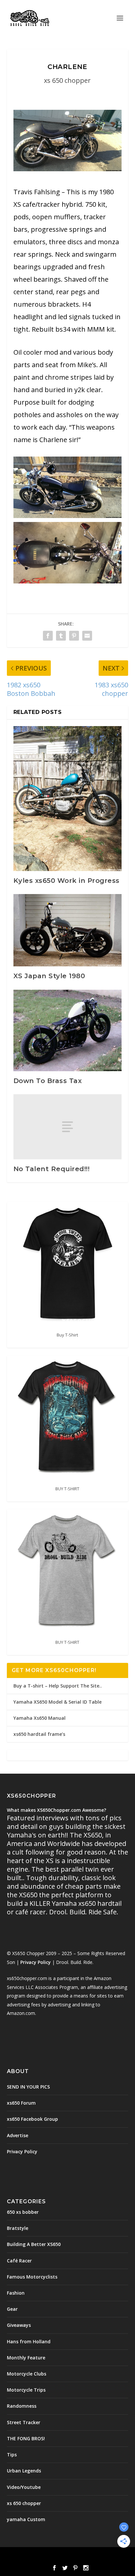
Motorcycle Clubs (27, 2374)
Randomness (22, 2406)
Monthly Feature (26, 2358)
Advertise (18, 2135)
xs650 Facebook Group (32, 2119)
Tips (12, 2455)
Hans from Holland (29, 2341)
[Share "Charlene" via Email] (87, 636)
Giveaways (19, 2325)
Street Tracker (24, 2422)
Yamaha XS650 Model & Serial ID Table (58, 1702)
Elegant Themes (53, 2556)
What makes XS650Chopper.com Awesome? (57, 1810)
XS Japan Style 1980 (49, 976)
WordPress (115, 2556)
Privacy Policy (36, 1962)
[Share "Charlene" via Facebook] (48, 636)
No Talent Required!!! (52, 1169)
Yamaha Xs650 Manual (39, 1718)
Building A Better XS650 (34, 2244)
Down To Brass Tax (48, 1081)
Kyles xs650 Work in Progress (67, 881)
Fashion (16, 2293)
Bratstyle (18, 2228)
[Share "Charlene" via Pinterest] (74, 636)
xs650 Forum (21, 2103)
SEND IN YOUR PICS (28, 2087)
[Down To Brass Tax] (68, 1030)
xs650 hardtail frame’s (39, 1734)
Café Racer (19, 2261)
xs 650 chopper (67, 80)
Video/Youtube (24, 2487)
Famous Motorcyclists (32, 2277)
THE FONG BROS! (26, 2438)
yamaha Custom (26, 2519)
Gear (12, 2309)
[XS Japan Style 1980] (68, 930)
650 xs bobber (23, 2212)
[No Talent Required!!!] (68, 1127)
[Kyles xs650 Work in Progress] (68, 799)
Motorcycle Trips (26, 2390)
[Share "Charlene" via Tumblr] (61, 636)
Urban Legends (24, 2471)
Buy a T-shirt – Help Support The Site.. (58, 1686)
